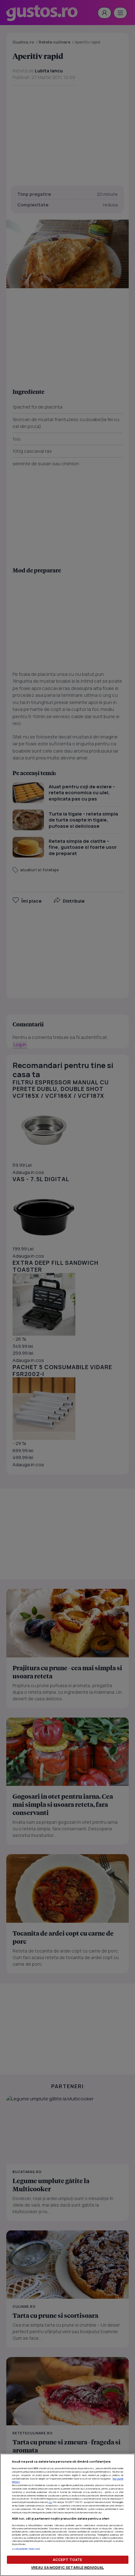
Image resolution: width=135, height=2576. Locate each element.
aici (50, 2502)
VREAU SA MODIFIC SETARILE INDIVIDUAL (67, 2567)
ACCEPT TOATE (67, 2560)
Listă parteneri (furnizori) (26, 2549)
